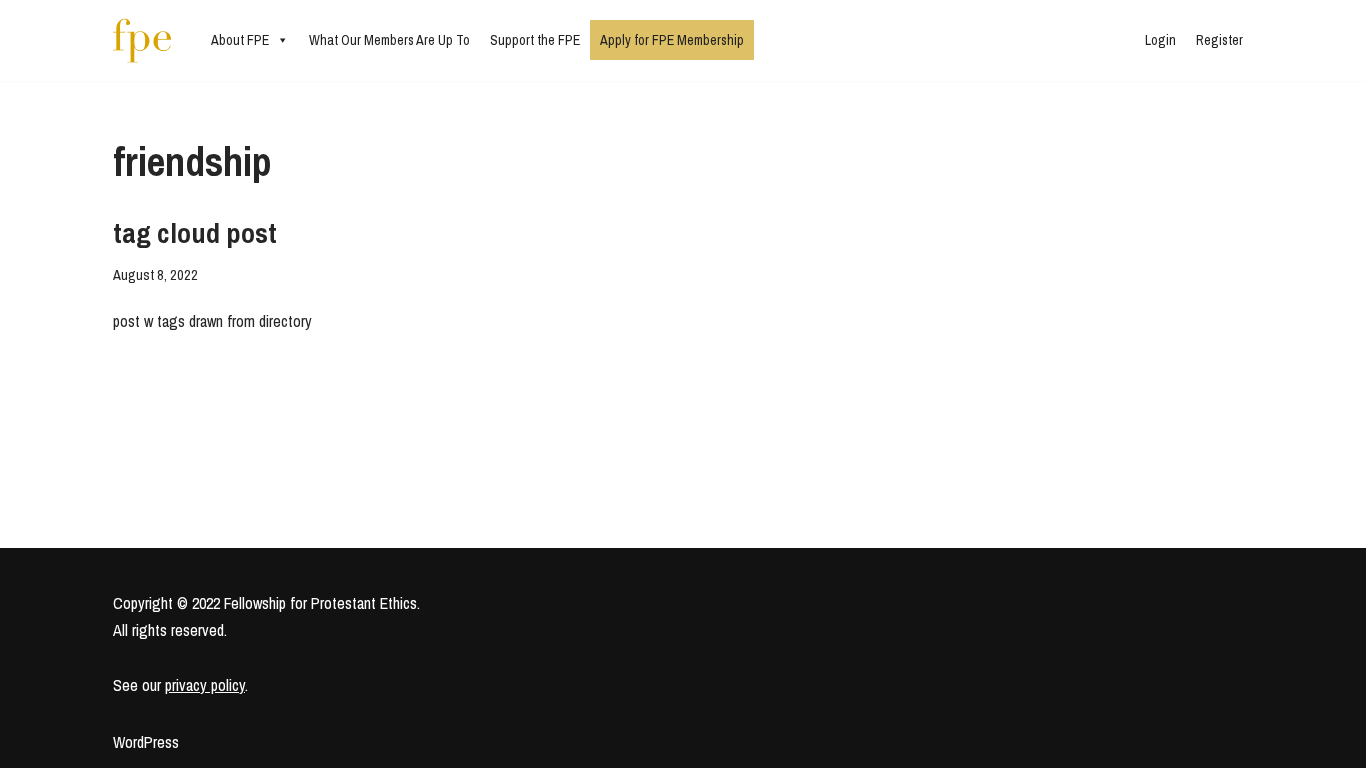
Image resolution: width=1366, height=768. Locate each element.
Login (1160, 40)
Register (1219, 40)
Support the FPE (535, 40)
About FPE (240, 40)
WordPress (146, 742)
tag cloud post (195, 233)
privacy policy (205, 685)
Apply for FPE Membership (672, 40)
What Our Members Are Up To (389, 40)
